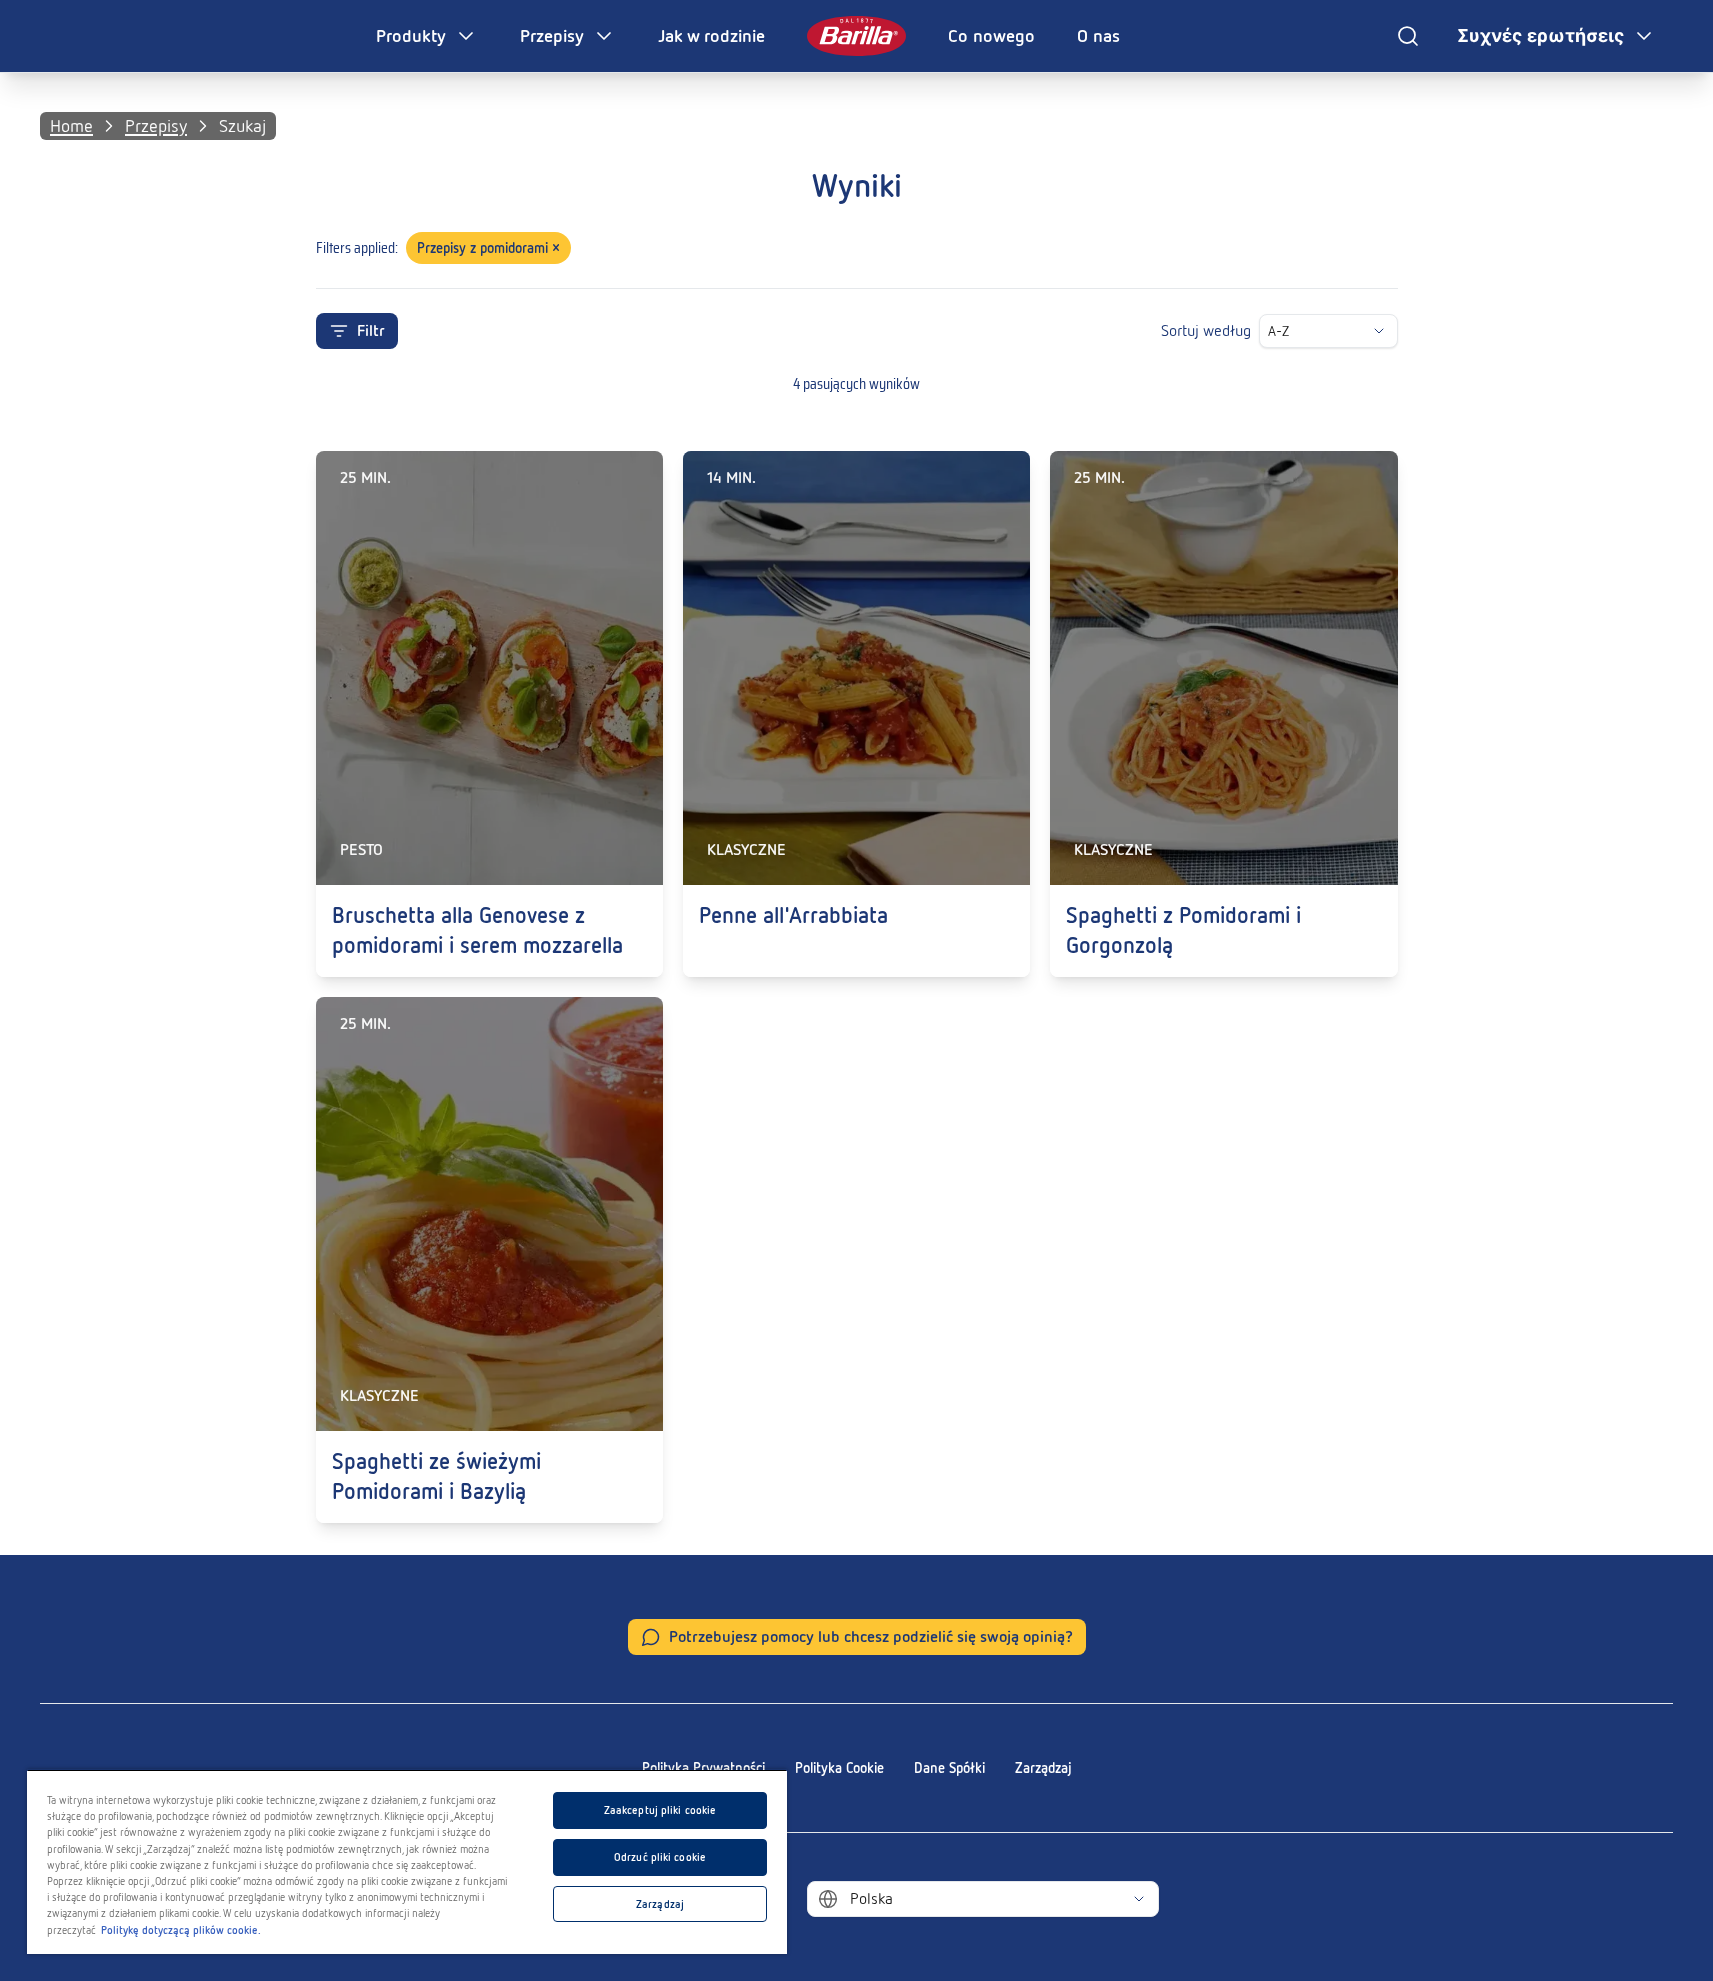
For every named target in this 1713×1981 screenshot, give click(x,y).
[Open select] (1379, 331)
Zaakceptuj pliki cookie (660, 1810)
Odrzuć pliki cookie (660, 1857)
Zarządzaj (1043, 1768)
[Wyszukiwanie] (1408, 36)
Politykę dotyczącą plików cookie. (181, 1930)
